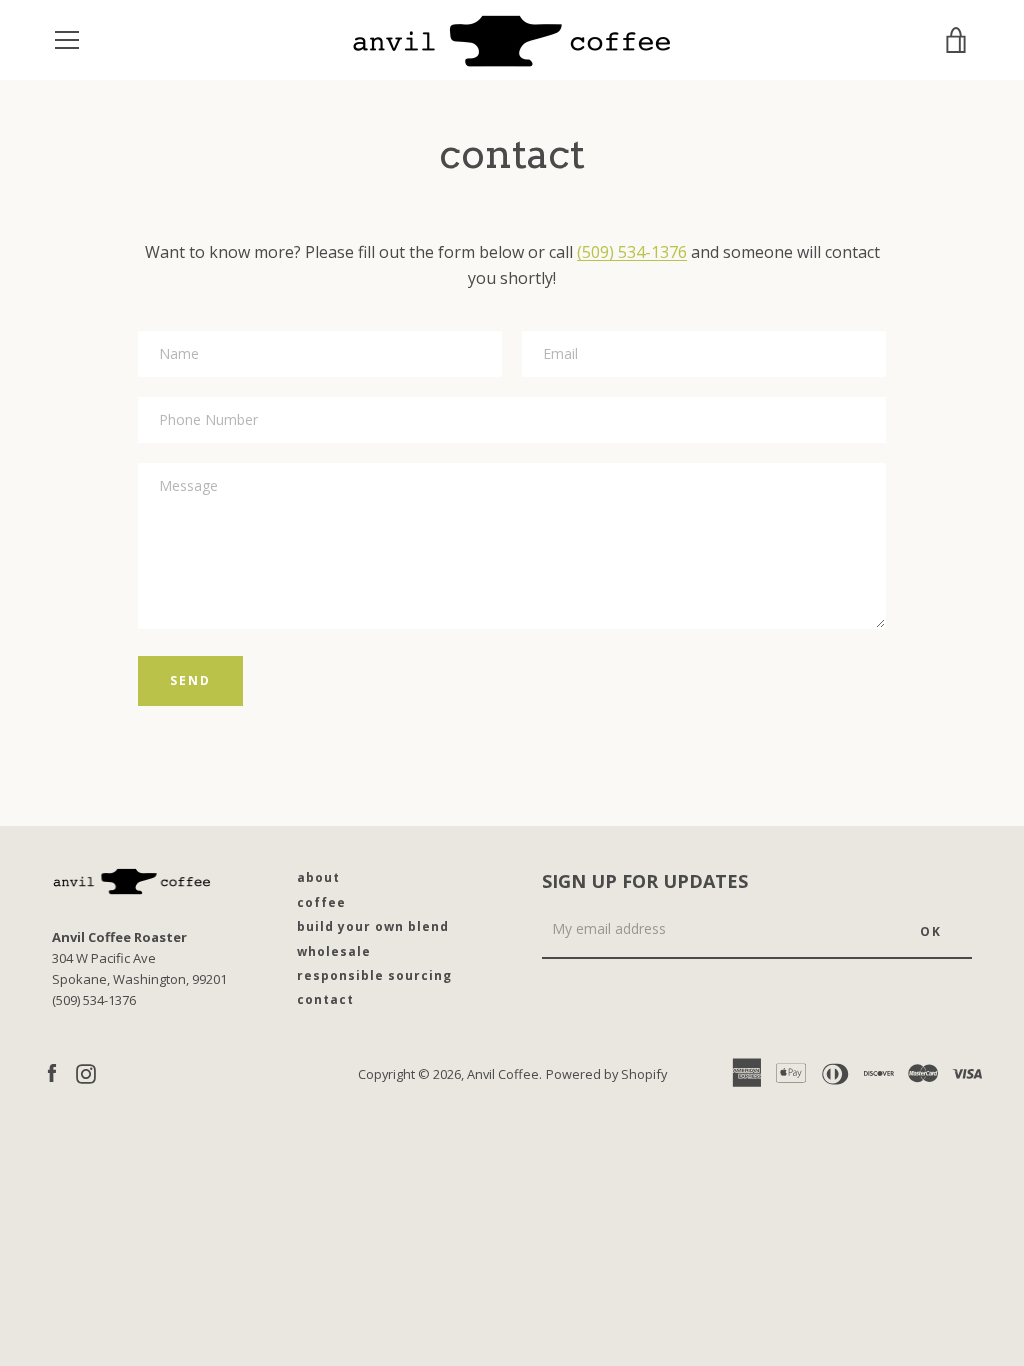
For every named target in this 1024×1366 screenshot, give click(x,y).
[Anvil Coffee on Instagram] (86, 1073)
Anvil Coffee (503, 1074)
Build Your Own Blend (373, 926)
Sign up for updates (645, 881)
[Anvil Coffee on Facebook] (52, 1073)
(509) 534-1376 (632, 252)
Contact (325, 999)
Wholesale (334, 951)
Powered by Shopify (606, 1074)
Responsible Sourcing (374, 975)
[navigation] (67, 40)
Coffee (321, 902)
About (318, 877)
